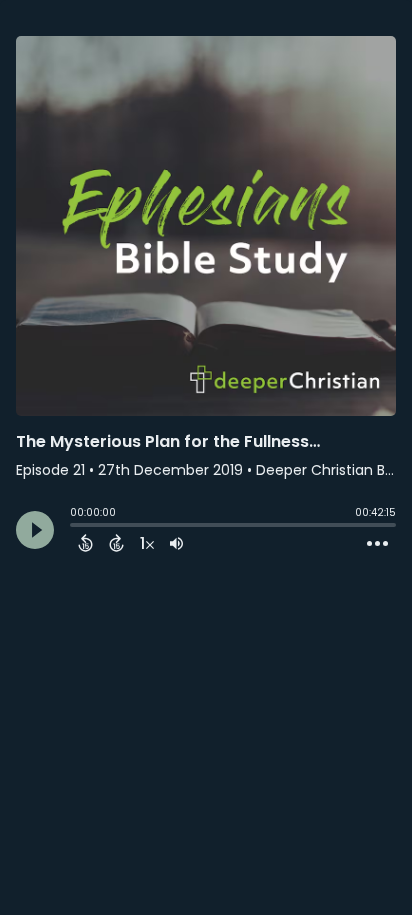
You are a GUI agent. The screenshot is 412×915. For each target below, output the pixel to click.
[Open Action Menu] (377, 544)
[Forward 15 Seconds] (116, 543)
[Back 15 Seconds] (85, 543)
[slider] (75, 527)
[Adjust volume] (176, 543)
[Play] (35, 530)
